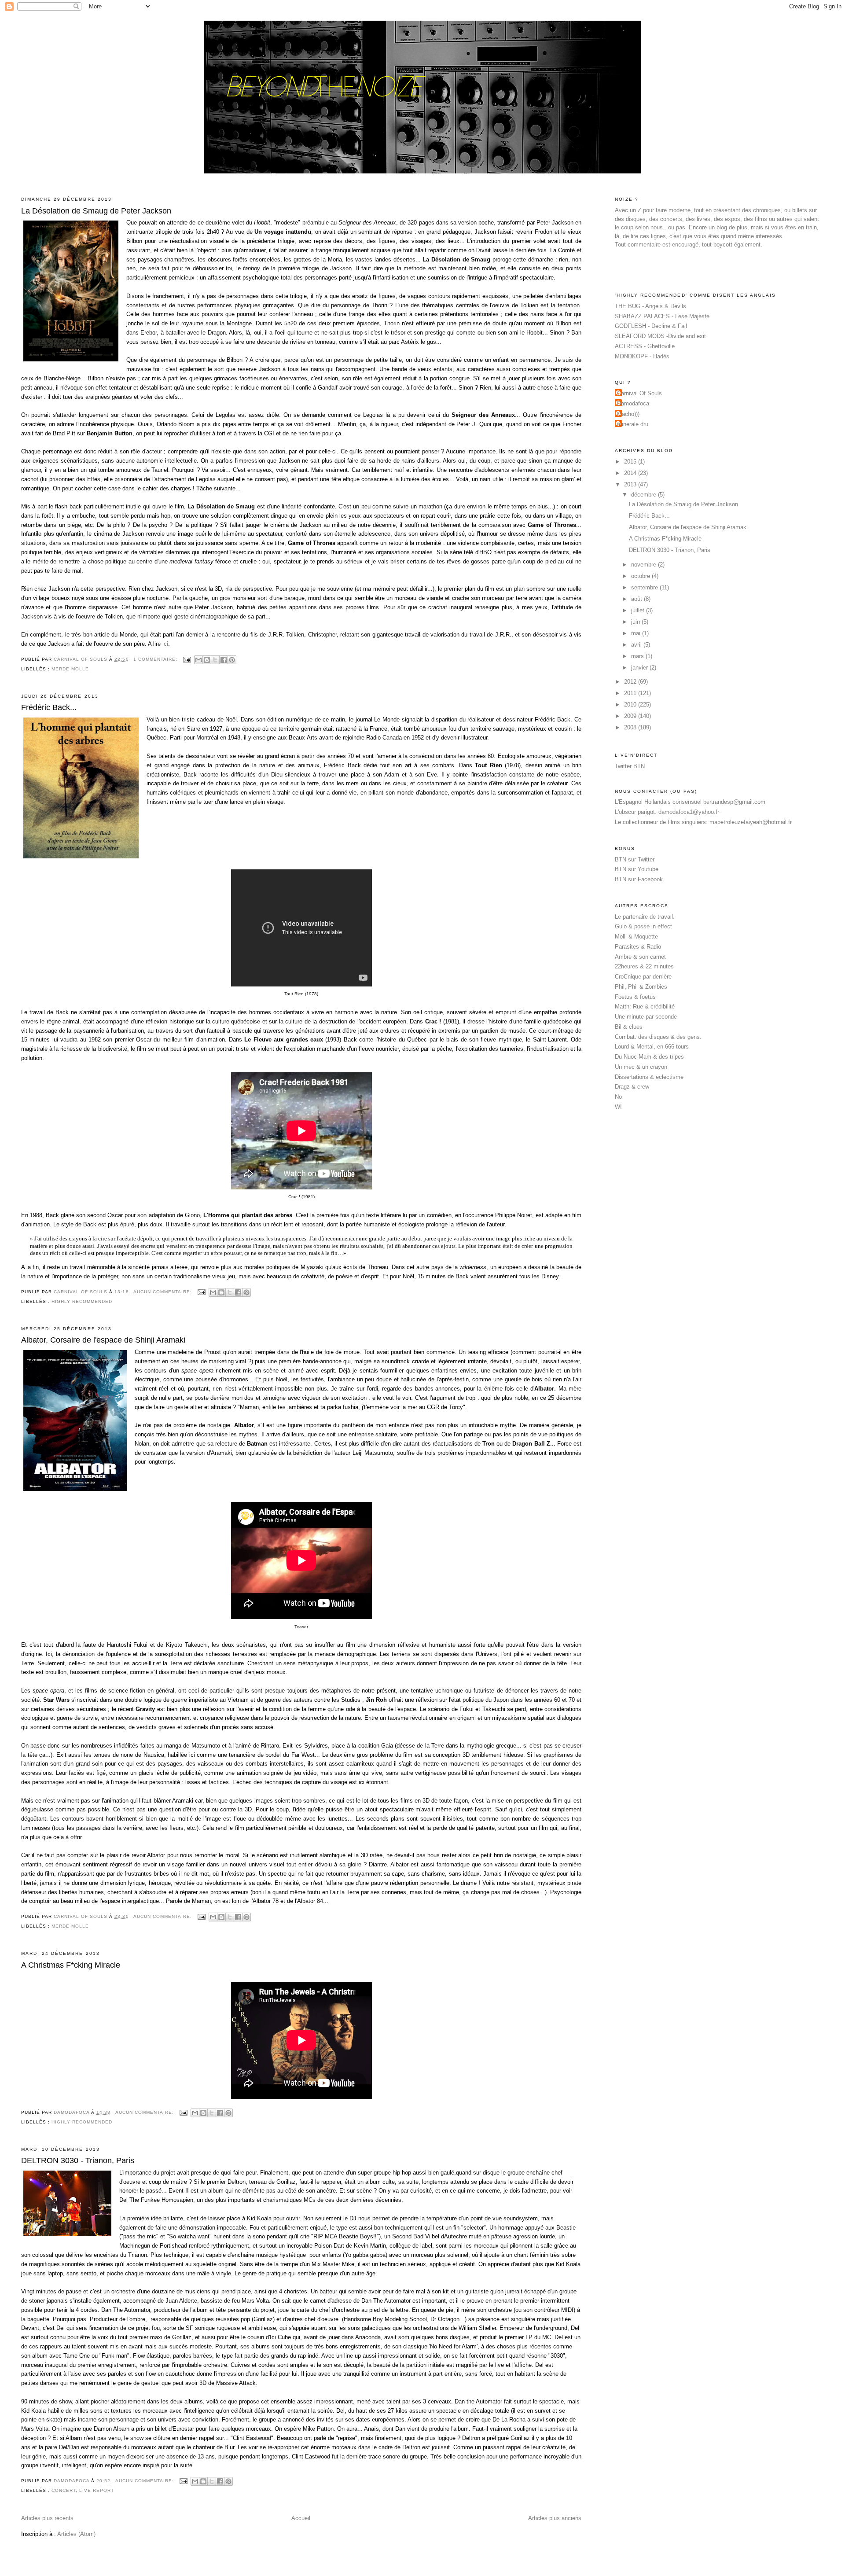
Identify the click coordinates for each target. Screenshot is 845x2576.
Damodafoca (633, 403)
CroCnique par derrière (643, 977)
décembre (645, 495)
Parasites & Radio (638, 947)
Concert (64, 2490)
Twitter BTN (630, 766)
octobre (641, 576)
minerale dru (633, 424)
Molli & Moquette (636, 937)
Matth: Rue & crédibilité (645, 1006)
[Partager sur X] (215, 660)
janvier (640, 668)
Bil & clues (629, 1027)
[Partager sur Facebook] (224, 660)
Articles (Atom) (76, 2534)
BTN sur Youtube (637, 869)
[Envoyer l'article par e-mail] (187, 659)
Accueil (301, 2518)
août (637, 599)
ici (165, 644)
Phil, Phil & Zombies (641, 987)
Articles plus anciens (555, 2518)
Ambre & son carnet (640, 957)
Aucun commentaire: (163, 1292)
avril (637, 645)
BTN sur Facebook (639, 879)
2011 (631, 693)
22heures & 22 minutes (644, 966)
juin (636, 622)
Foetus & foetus (635, 997)
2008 (631, 727)
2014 (631, 473)
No (618, 1097)
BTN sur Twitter (635, 859)
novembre (645, 565)
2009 (631, 716)
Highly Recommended (82, 1301)
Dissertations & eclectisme (649, 1077)
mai (637, 633)
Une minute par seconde (646, 1017)
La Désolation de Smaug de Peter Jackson (96, 211)
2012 (631, 682)
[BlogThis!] (207, 660)
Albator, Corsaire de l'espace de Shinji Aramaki (103, 1340)
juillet (639, 610)
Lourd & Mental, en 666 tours (652, 1047)
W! (618, 1107)
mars (638, 656)
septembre (645, 587)
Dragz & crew (632, 1087)
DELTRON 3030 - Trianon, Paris (78, 2160)
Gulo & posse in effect (643, 926)
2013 (631, 484)
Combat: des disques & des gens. (658, 1037)
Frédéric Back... (49, 707)
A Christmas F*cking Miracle (71, 1965)
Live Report (97, 2490)
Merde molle (70, 669)
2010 (631, 705)
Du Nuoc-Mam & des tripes (649, 1057)
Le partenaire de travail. (645, 917)
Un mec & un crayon (641, 1067)
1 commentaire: (156, 659)
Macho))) (628, 414)
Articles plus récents (47, 2518)
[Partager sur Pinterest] (232, 660)
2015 (631, 462)
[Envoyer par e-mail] (198, 660)
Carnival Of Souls (639, 393)
